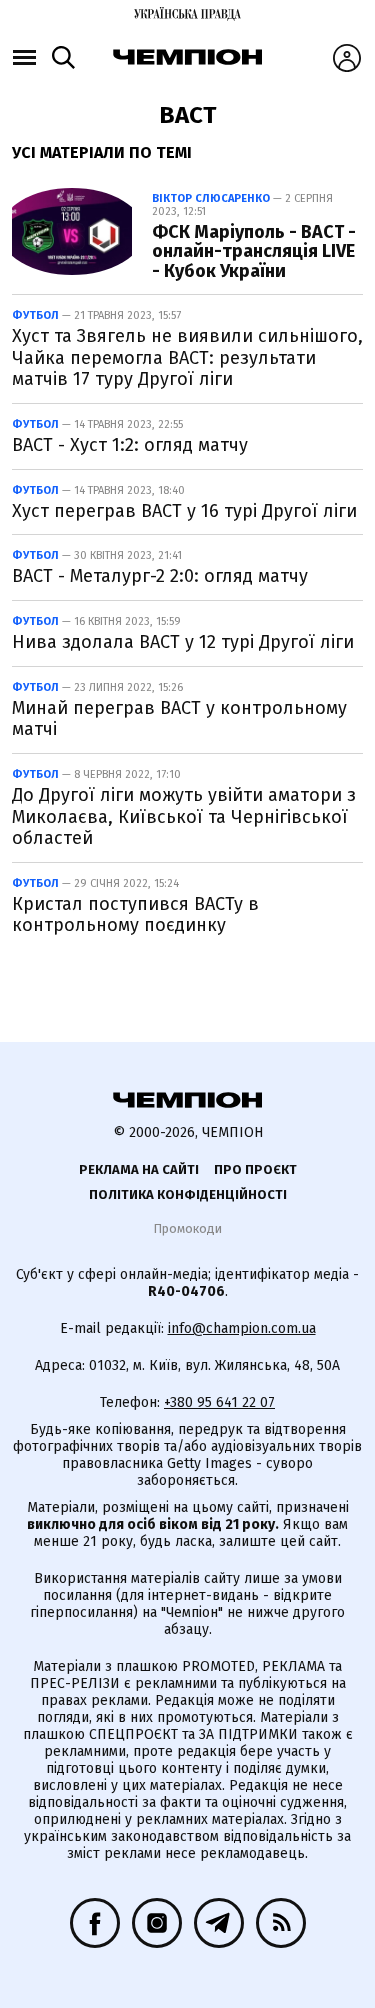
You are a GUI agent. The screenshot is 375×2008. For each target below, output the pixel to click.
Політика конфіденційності (188, 1194)
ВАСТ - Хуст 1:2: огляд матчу (130, 445)
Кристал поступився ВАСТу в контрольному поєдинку (135, 915)
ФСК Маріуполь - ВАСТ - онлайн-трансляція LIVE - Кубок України (254, 252)
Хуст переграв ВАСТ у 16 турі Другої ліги (184, 511)
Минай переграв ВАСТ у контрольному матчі (179, 719)
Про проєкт (255, 1169)
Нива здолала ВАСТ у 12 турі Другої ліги (183, 642)
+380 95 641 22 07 (219, 1402)
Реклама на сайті (139, 1169)
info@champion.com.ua (242, 1328)
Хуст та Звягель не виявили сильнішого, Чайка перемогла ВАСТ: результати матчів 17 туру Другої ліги (187, 357)
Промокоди (187, 1228)
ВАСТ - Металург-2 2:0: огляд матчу (160, 576)
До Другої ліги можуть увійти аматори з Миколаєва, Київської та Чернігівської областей (184, 816)
